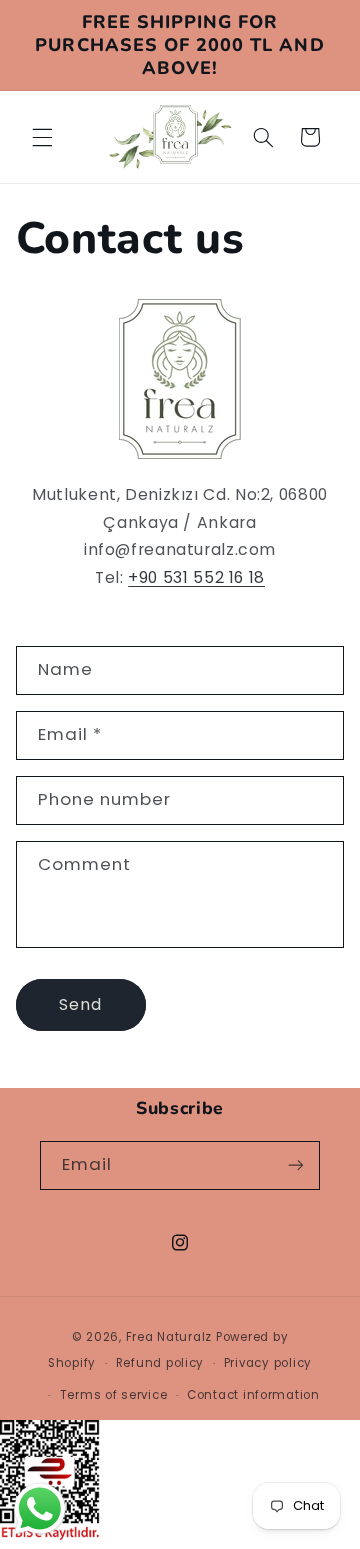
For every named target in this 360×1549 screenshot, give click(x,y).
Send (80, 1004)
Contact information (253, 1395)
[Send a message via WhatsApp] (40, 1509)
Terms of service (114, 1395)
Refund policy (160, 1363)
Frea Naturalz (169, 1337)
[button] (42, 137)
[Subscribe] (296, 1165)
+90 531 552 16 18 (196, 577)
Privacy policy (268, 1363)
